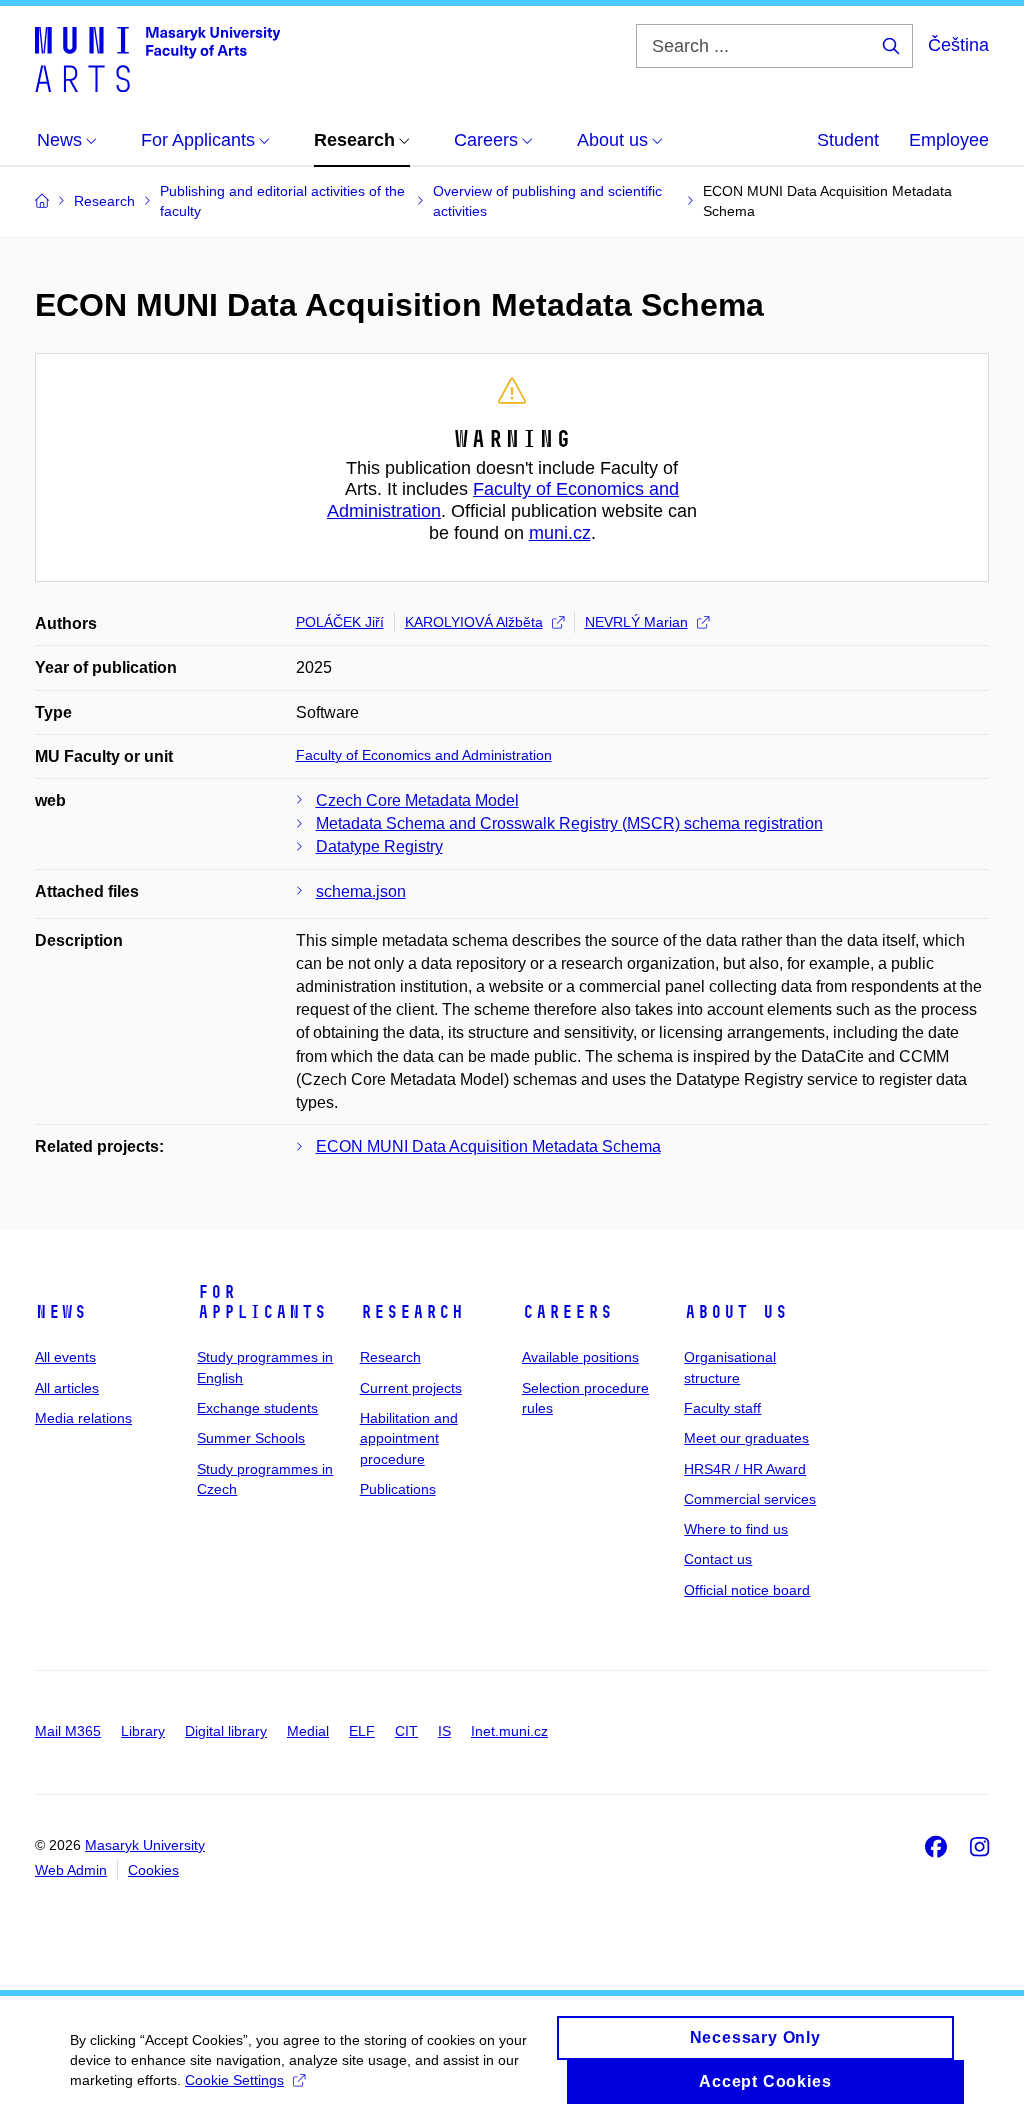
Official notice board (747, 1590)
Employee (949, 140)
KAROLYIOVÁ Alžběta (474, 622)
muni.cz (560, 533)
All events (65, 1357)
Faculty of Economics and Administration (424, 755)
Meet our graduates (746, 1438)
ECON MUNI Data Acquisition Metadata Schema (488, 1146)
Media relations (83, 1418)
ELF (362, 1731)
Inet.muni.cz (509, 1731)
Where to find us (736, 1529)
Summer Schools (251, 1438)
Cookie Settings (234, 2080)
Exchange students (257, 1408)
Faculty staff (722, 1408)
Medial (308, 1731)
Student (848, 140)
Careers (567, 1312)
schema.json (361, 891)
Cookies (153, 1870)
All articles (67, 1388)
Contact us (718, 1559)
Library (143, 1731)
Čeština (958, 45)
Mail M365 (68, 1731)
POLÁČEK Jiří (340, 622)
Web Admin (71, 1870)
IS (444, 1731)
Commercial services (750, 1499)
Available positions (580, 1357)
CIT (406, 1731)
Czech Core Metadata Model (417, 800)
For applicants (262, 1302)
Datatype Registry (379, 846)
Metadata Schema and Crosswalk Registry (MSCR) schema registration (569, 823)
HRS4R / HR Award (745, 1469)
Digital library (226, 1731)
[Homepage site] (157, 58)
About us (736, 1312)
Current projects (411, 1388)
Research (412, 1312)
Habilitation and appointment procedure (409, 1438)
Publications (398, 1489)
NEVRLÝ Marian (636, 622)
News (61, 1312)
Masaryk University (145, 1845)
